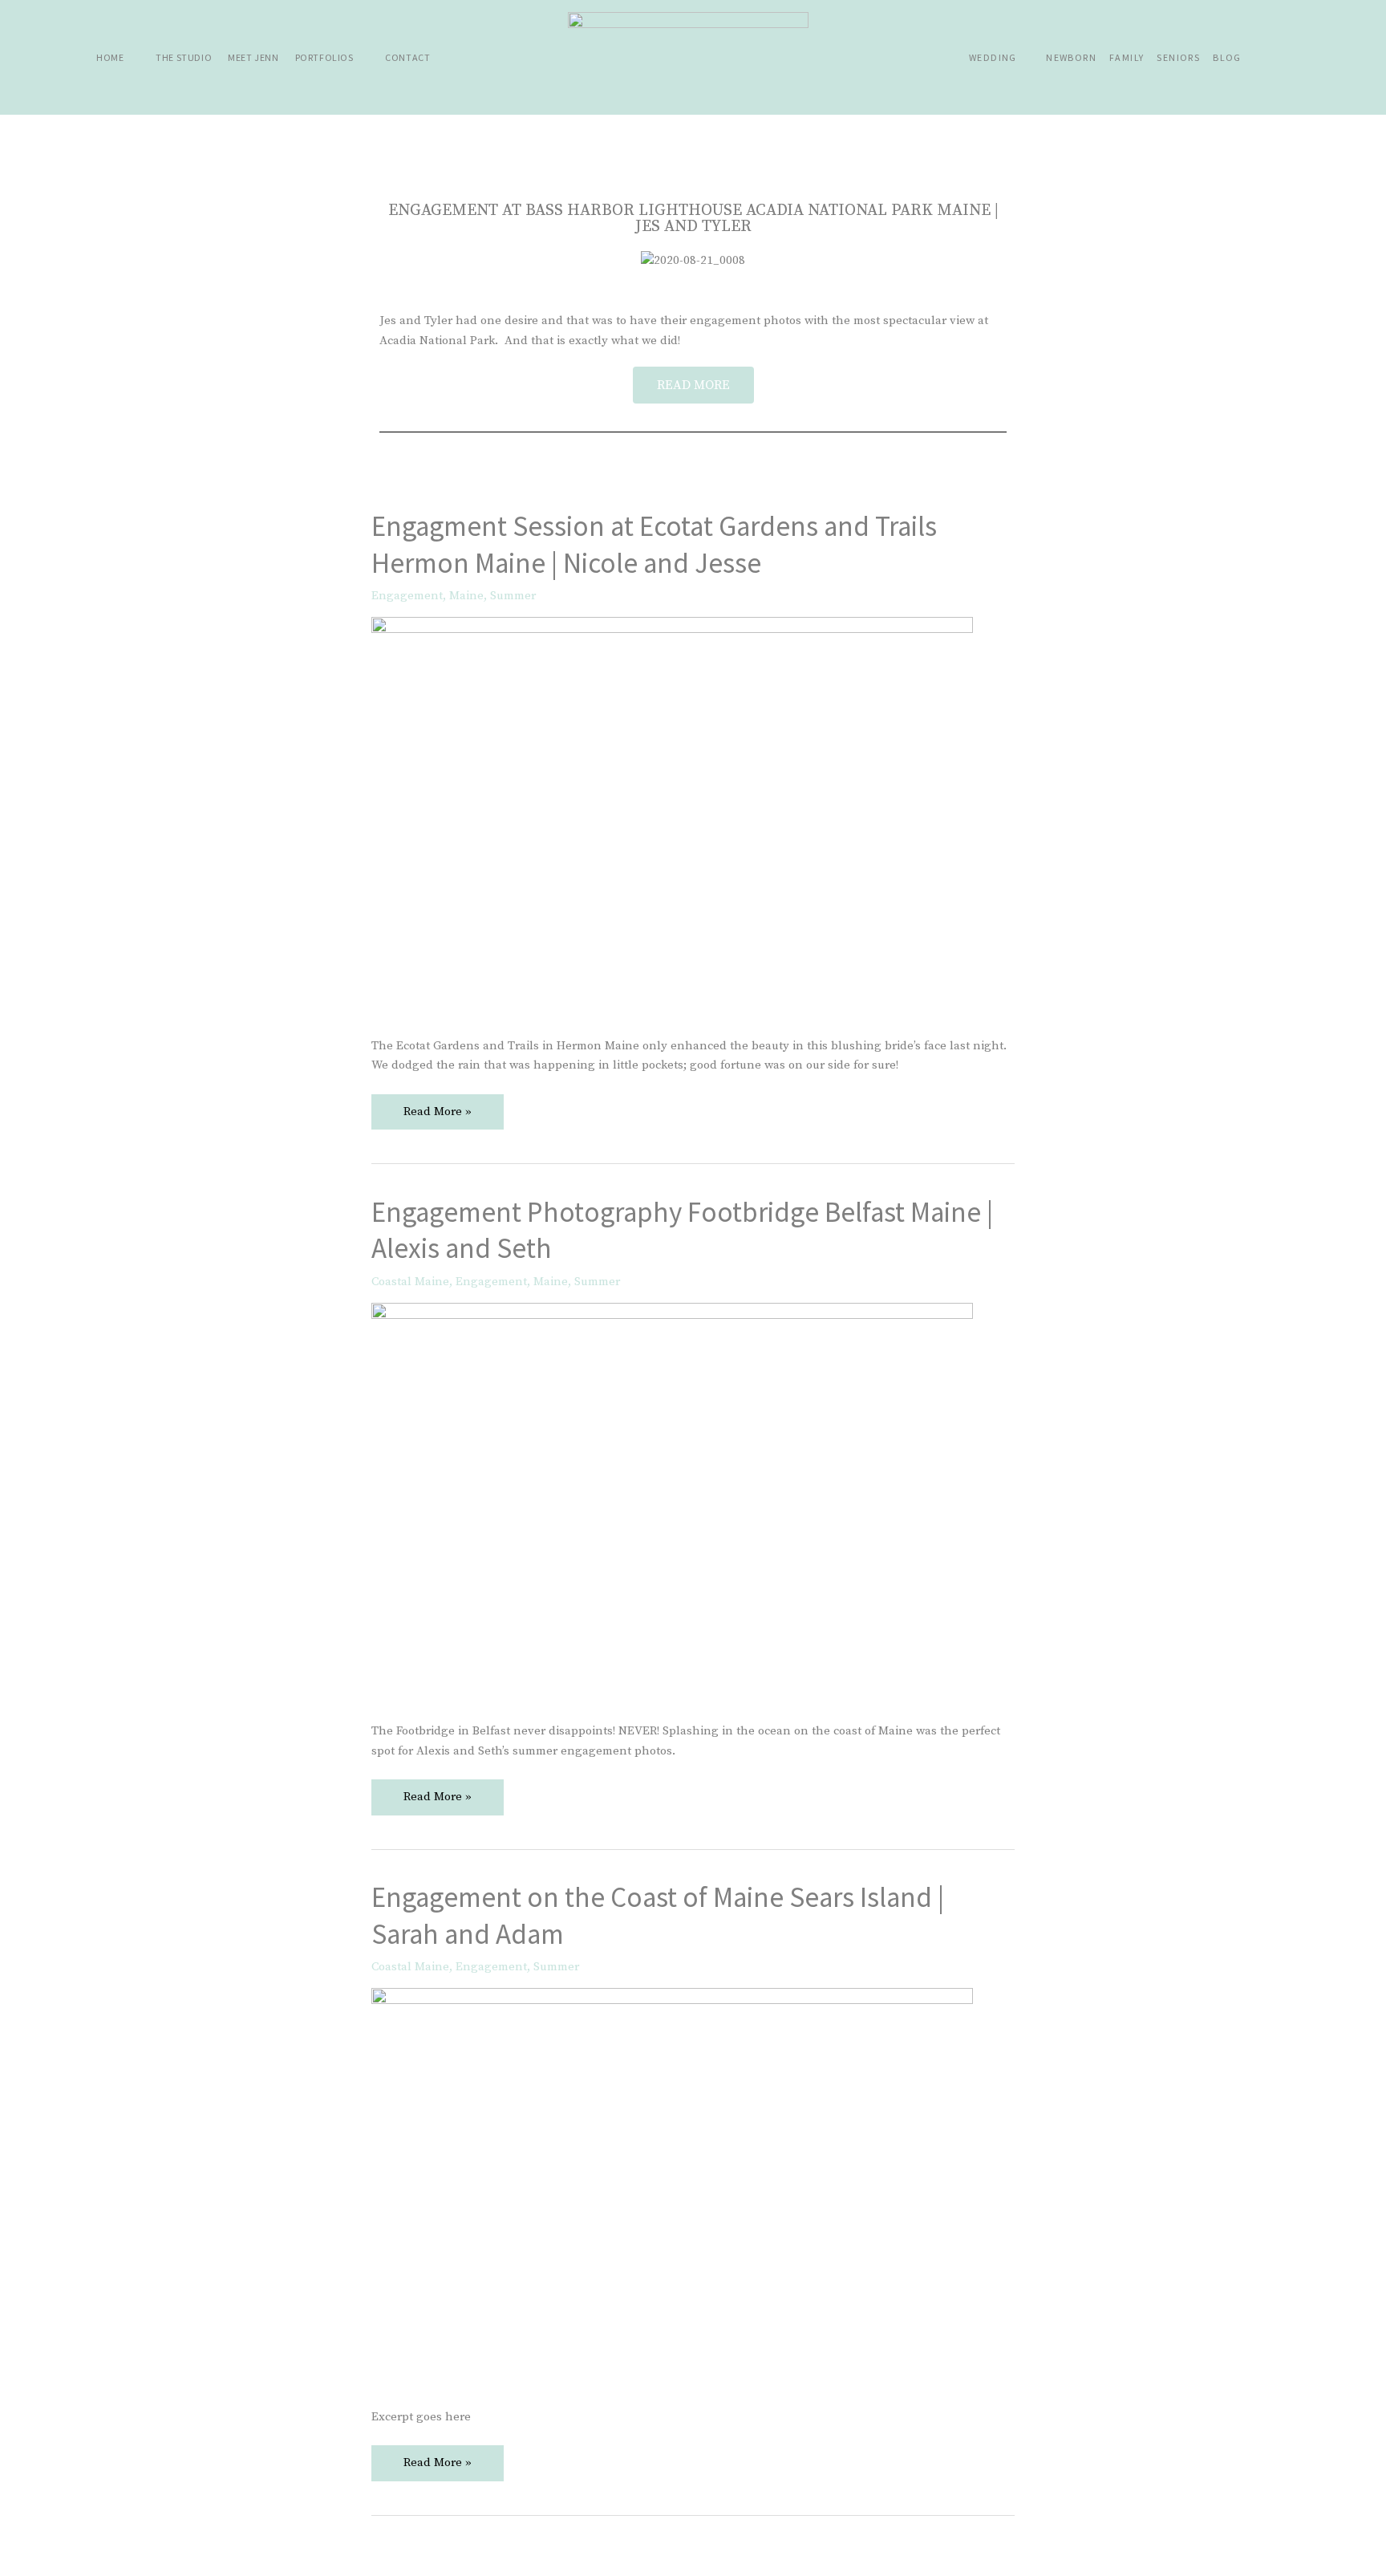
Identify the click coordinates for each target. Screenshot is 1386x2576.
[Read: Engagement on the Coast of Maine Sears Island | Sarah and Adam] (672, 2188)
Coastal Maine (410, 1282)
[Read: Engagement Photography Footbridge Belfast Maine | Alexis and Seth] (672, 1502)
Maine (466, 596)
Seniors (1178, 57)
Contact (407, 57)
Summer (513, 596)
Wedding (993, 57)
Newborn (1071, 57)
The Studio (184, 57)
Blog (1227, 57)
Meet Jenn (253, 57)
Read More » (437, 1107)
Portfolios (324, 57)
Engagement (407, 596)
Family (1127, 57)
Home (110, 57)
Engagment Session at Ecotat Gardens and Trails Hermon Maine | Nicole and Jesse (654, 545)
